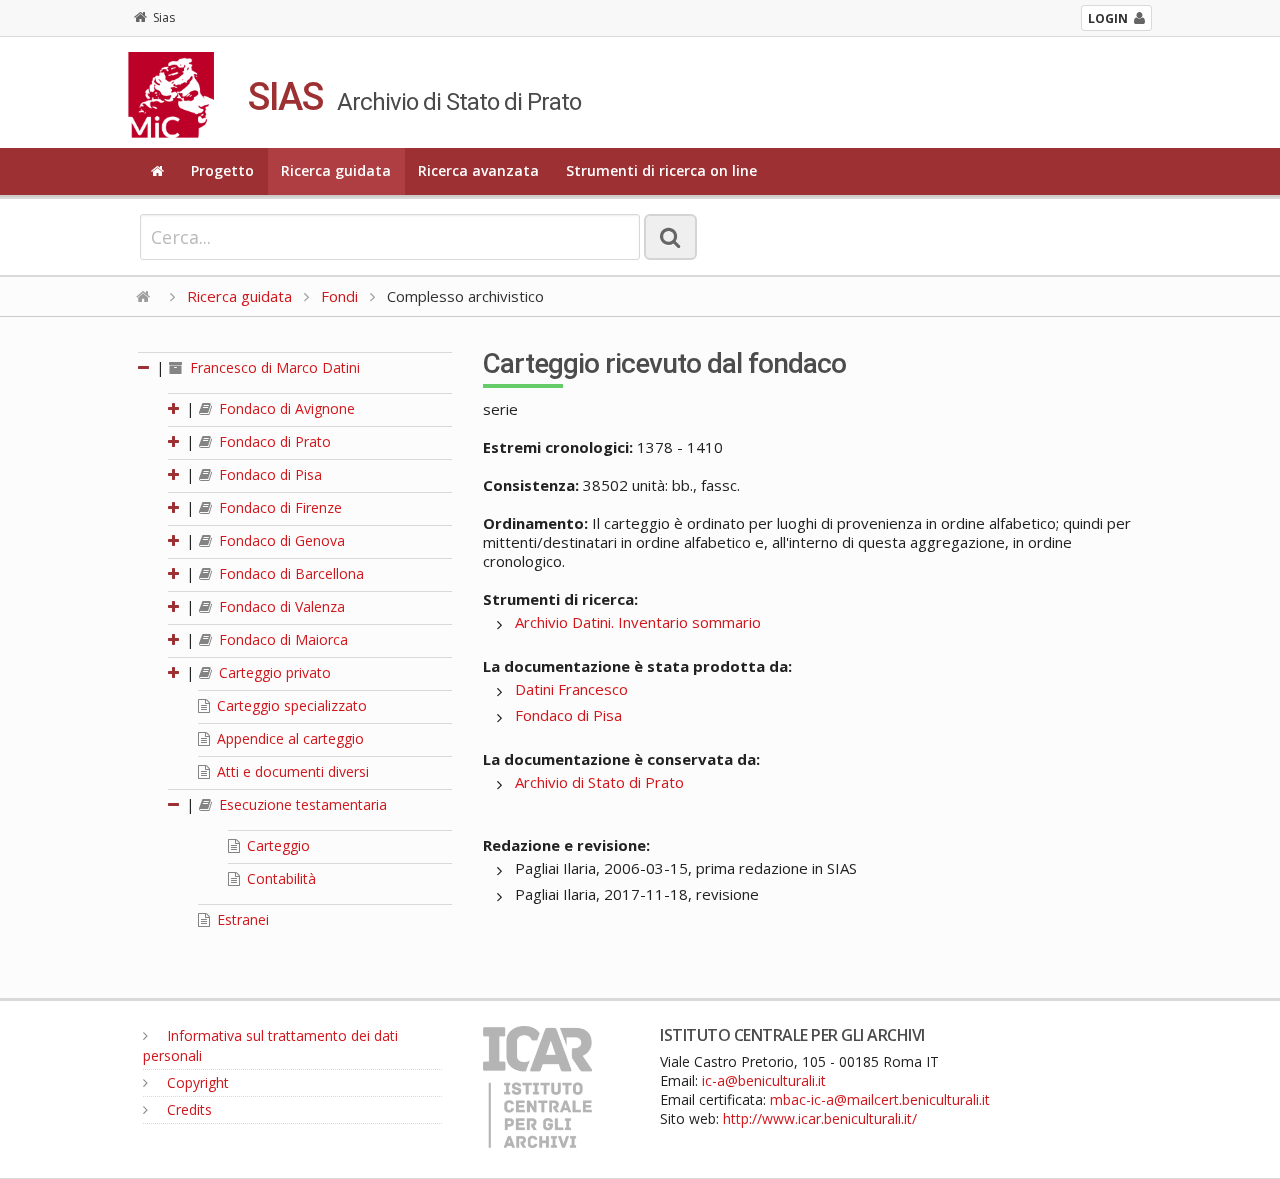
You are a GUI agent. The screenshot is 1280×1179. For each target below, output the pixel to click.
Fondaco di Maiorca (281, 639)
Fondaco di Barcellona (289, 573)
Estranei (241, 919)
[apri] (175, 408)
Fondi (339, 296)
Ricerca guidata (336, 170)
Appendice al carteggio (288, 738)
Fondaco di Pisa (268, 474)
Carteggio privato (273, 672)
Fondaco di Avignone (285, 408)
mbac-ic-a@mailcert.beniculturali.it (880, 1099)
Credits (187, 1109)
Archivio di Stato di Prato (599, 782)
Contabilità (279, 878)
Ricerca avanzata (478, 170)
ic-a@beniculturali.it (764, 1080)
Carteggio (276, 845)
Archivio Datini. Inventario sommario (638, 622)
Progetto (222, 170)
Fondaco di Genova (280, 540)
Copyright (196, 1082)
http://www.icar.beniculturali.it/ (820, 1118)
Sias (164, 17)
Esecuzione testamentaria (301, 804)
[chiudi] (175, 804)
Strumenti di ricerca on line (661, 170)
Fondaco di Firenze (278, 507)
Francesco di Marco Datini (273, 367)
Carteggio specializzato (290, 705)
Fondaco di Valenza (280, 606)
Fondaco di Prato (273, 441)
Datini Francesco (571, 689)
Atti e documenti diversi (291, 771)
